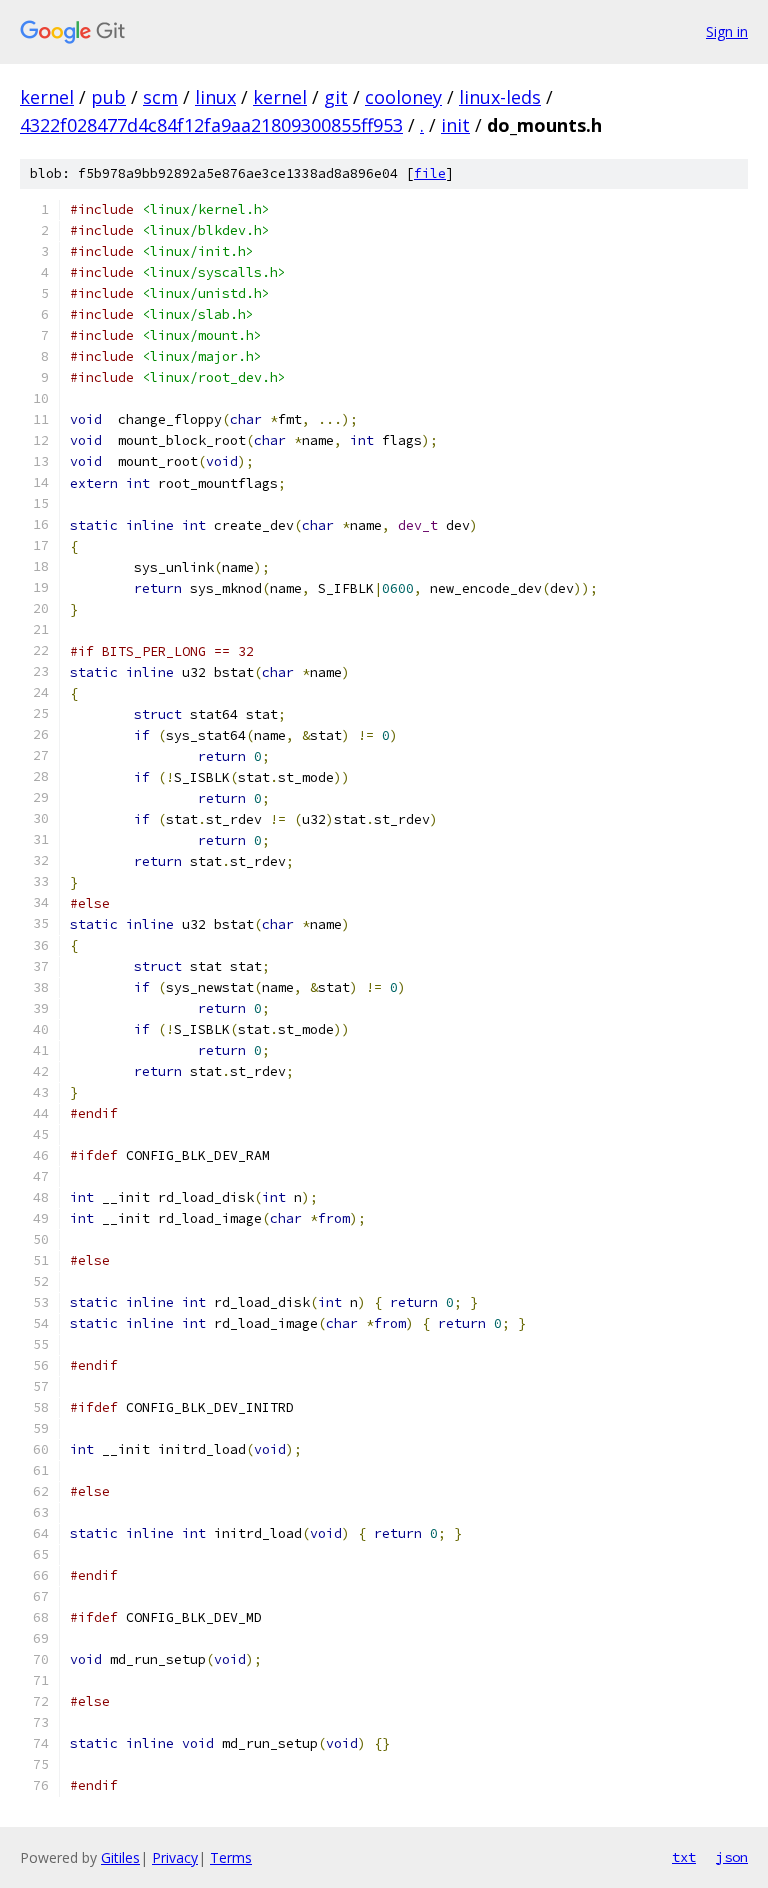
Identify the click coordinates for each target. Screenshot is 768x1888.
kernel (47, 97)
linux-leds (500, 97)
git (336, 97)
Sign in (727, 31)
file (430, 173)
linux (215, 97)
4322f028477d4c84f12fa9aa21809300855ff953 (211, 125)
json (732, 1857)
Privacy (175, 1857)
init (455, 125)
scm (160, 97)
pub (108, 97)
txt (684, 1857)
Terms (231, 1857)
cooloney (403, 97)
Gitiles (120, 1857)
